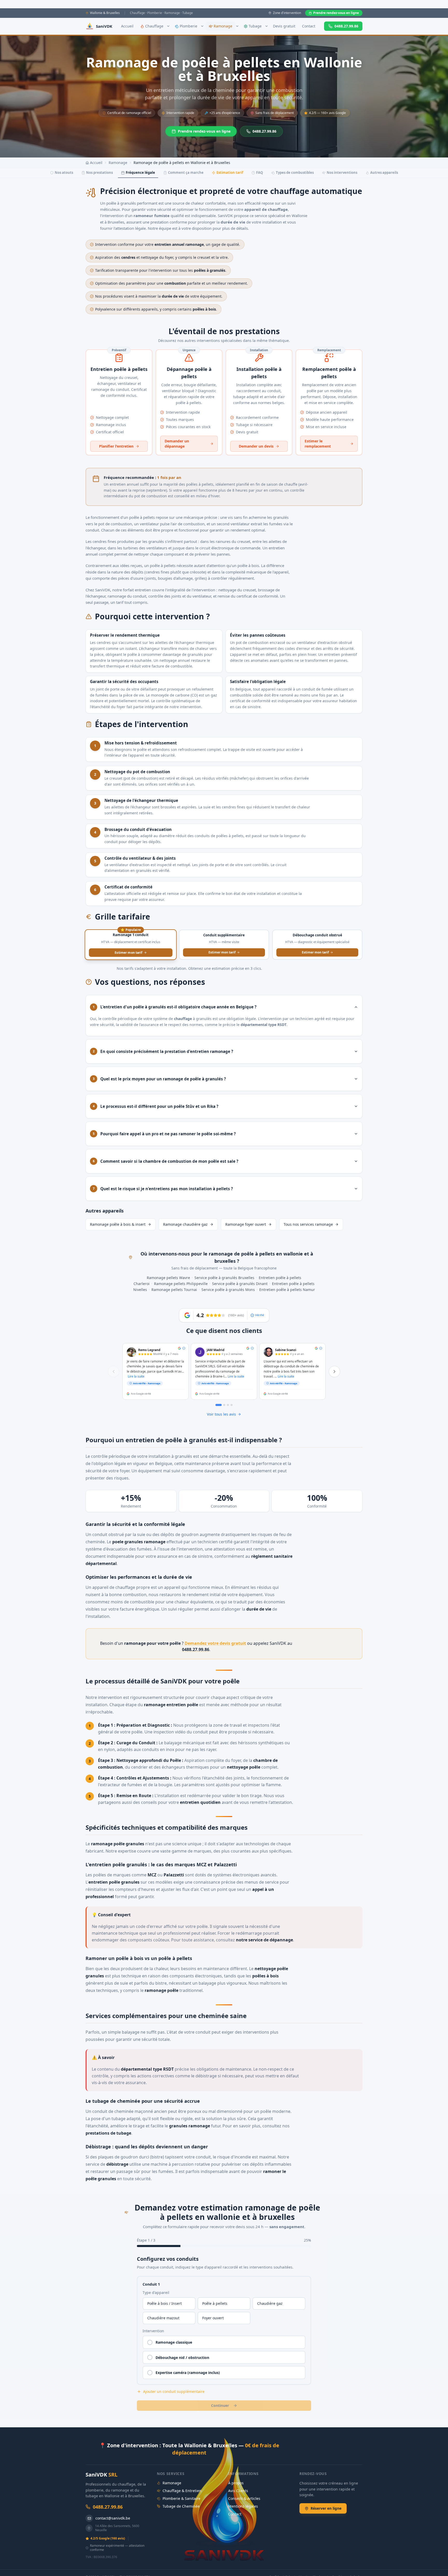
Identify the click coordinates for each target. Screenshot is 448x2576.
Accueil (127, 26)
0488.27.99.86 (346, 26)
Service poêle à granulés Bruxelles (224, 1278)
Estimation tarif (230, 173)
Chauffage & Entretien (182, 2491)
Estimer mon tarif (128, 952)
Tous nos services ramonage (308, 1224)
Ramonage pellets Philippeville (181, 1284)
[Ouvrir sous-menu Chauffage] (168, 26)
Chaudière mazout (163, 2318)
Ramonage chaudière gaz (185, 1224)
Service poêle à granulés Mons (228, 1290)
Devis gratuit (284, 26)
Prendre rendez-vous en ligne (336, 13)
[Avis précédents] (114, 1372)
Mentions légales (243, 2506)
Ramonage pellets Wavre (168, 1278)
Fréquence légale (140, 173)
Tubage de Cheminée (181, 2506)
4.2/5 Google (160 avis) (108, 2538)
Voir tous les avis (221, 1414)
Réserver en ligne (326, 2508)
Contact (309, 26)
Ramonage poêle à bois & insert (118, 1224)
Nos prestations (99, 173)
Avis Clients (238, 2491)
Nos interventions (342, 173)
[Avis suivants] (334, 1372)
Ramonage (118, 163)
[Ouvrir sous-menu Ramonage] (237, 26)
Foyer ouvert (213, 2318)
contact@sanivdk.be (113, 2518)
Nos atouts (64, 173)
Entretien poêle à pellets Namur (287, 1290)
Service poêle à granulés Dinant (240, 1284)
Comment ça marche (186, 173)
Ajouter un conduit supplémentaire (174, 2391)
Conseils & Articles (244, 2498)
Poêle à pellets (215, 2303)
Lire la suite (136, 1376)
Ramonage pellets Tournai (174, 1290)
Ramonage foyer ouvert (246, 1224)
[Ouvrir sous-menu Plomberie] (202, 26)
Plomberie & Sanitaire (181, 2498)
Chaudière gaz (270, 2303)
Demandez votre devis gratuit (215, 1643)
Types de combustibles (295, 173)
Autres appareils (384, 173)
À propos (236, 2483)
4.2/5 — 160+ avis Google (327, 113)
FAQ (260, 173)
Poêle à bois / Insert (164, 2303)
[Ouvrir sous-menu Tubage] (267, 26)
